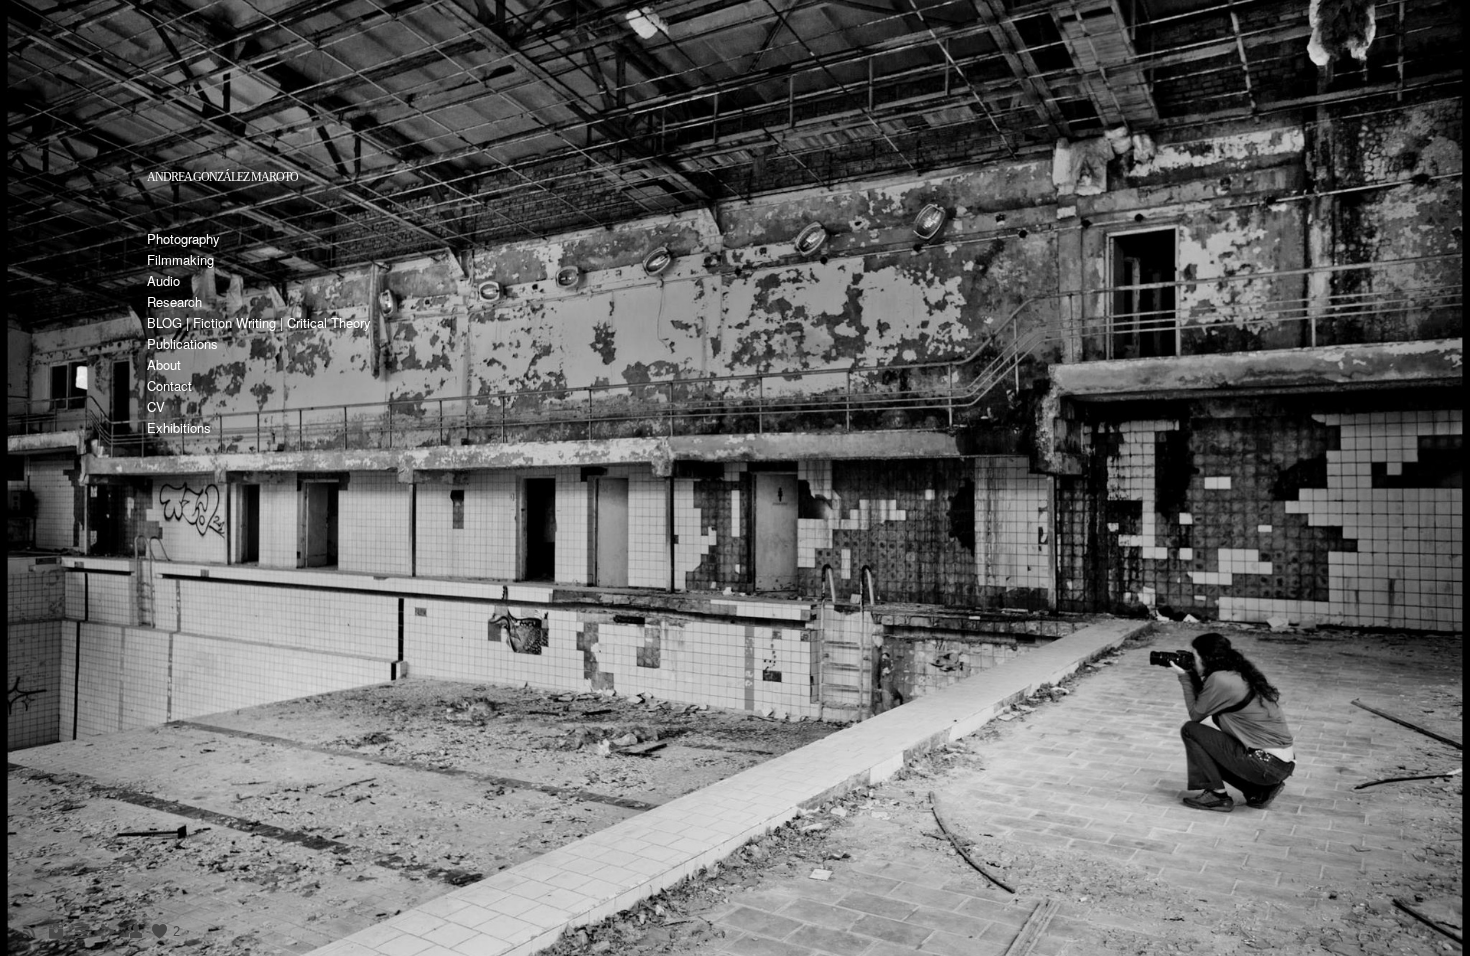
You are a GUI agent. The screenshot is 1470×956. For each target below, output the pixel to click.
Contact (169, 385)
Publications (182, 343)
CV (156, 406)
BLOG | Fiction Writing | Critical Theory (259, 322)
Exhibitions (179, 427)
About (164, 364)
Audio (163, 280)
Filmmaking (180, 259)
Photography (183, 238)
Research (174, 301)
